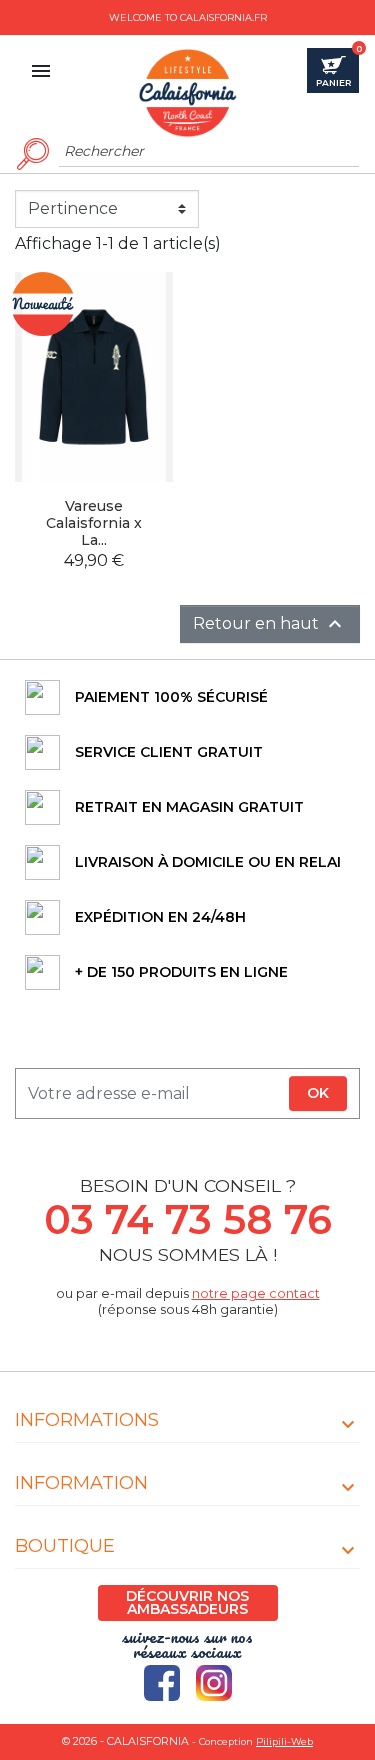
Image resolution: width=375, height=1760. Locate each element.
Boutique (65, 1546)
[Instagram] (214, 1683)
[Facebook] (162, 1683)
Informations (87, 1420)
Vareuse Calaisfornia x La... (94, 523)
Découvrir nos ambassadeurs (187, 1602)
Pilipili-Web (284, 1741)
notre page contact (256, 1293)
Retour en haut (270, 624)
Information (81, 1483)
